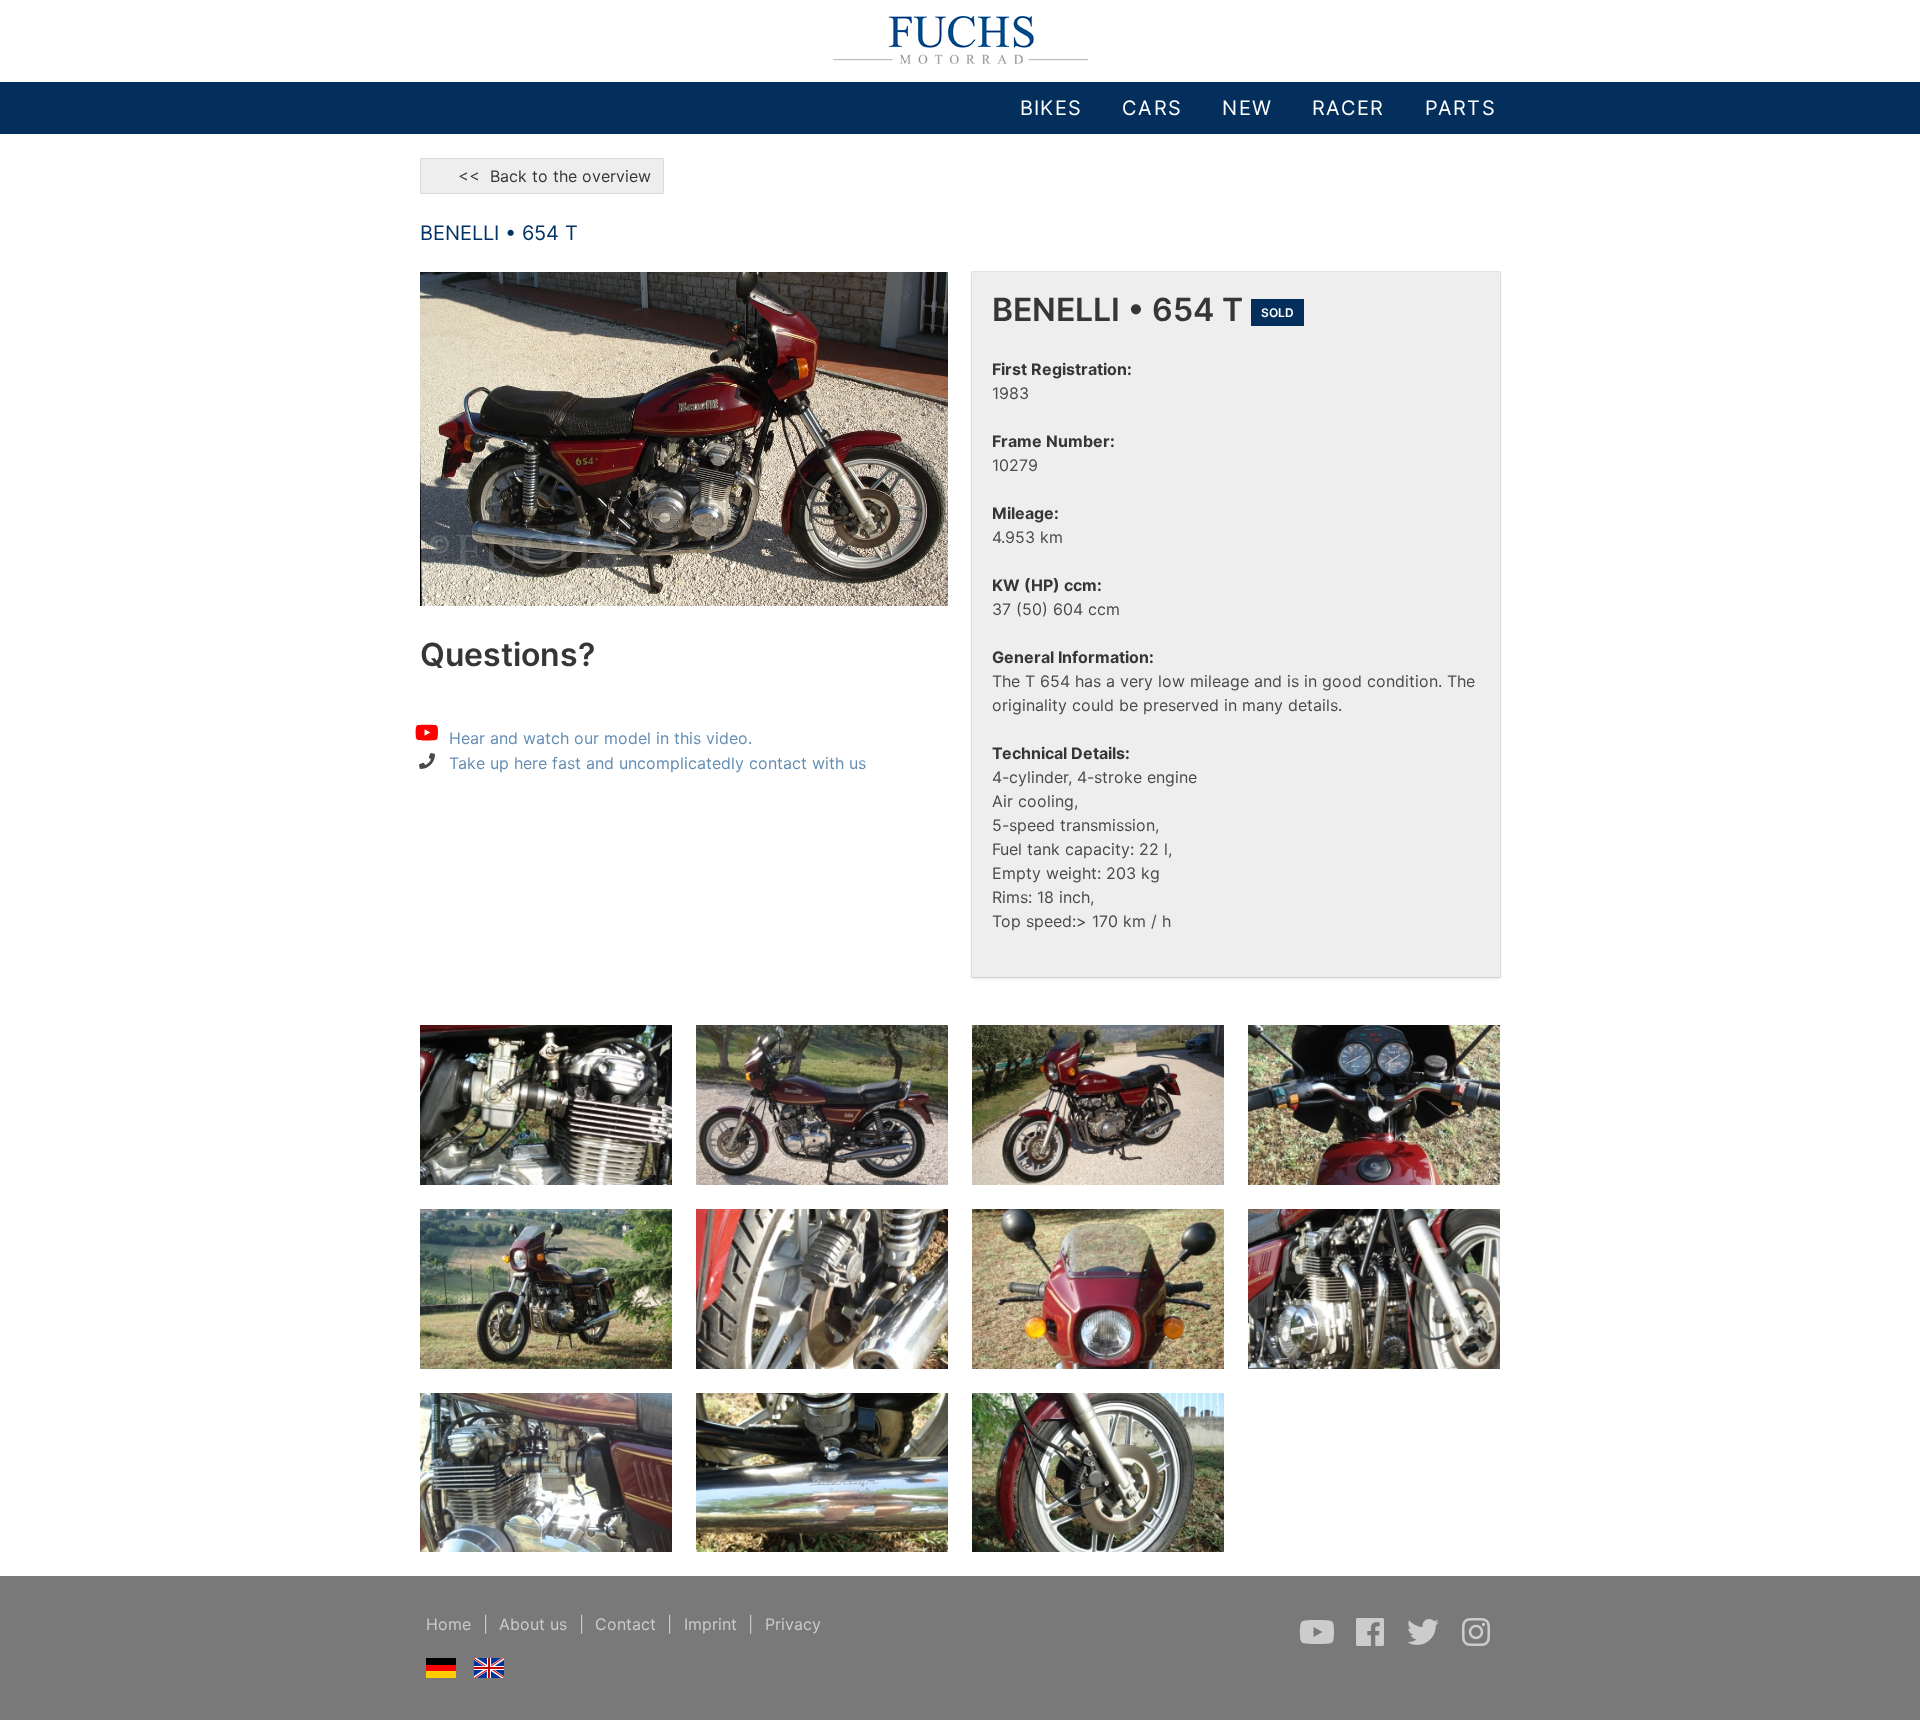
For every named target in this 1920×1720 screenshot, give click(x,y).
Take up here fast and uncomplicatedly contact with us (657, 763)
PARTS (1460, 108)
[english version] (489, 1672)
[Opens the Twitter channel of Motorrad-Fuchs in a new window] (1425, 1642)
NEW (1247, 108)
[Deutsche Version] (441, 1672)
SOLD (1277, 312)
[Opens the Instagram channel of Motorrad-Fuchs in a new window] (1476, 1642)
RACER (1348, 108)
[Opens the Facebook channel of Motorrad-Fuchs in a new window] (1372, 1642)
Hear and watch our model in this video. (600, 737)
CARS (1152, 108)
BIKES (1051, 108)
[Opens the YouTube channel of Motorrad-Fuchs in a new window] (1319, 1642)
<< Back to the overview (542, 176)
